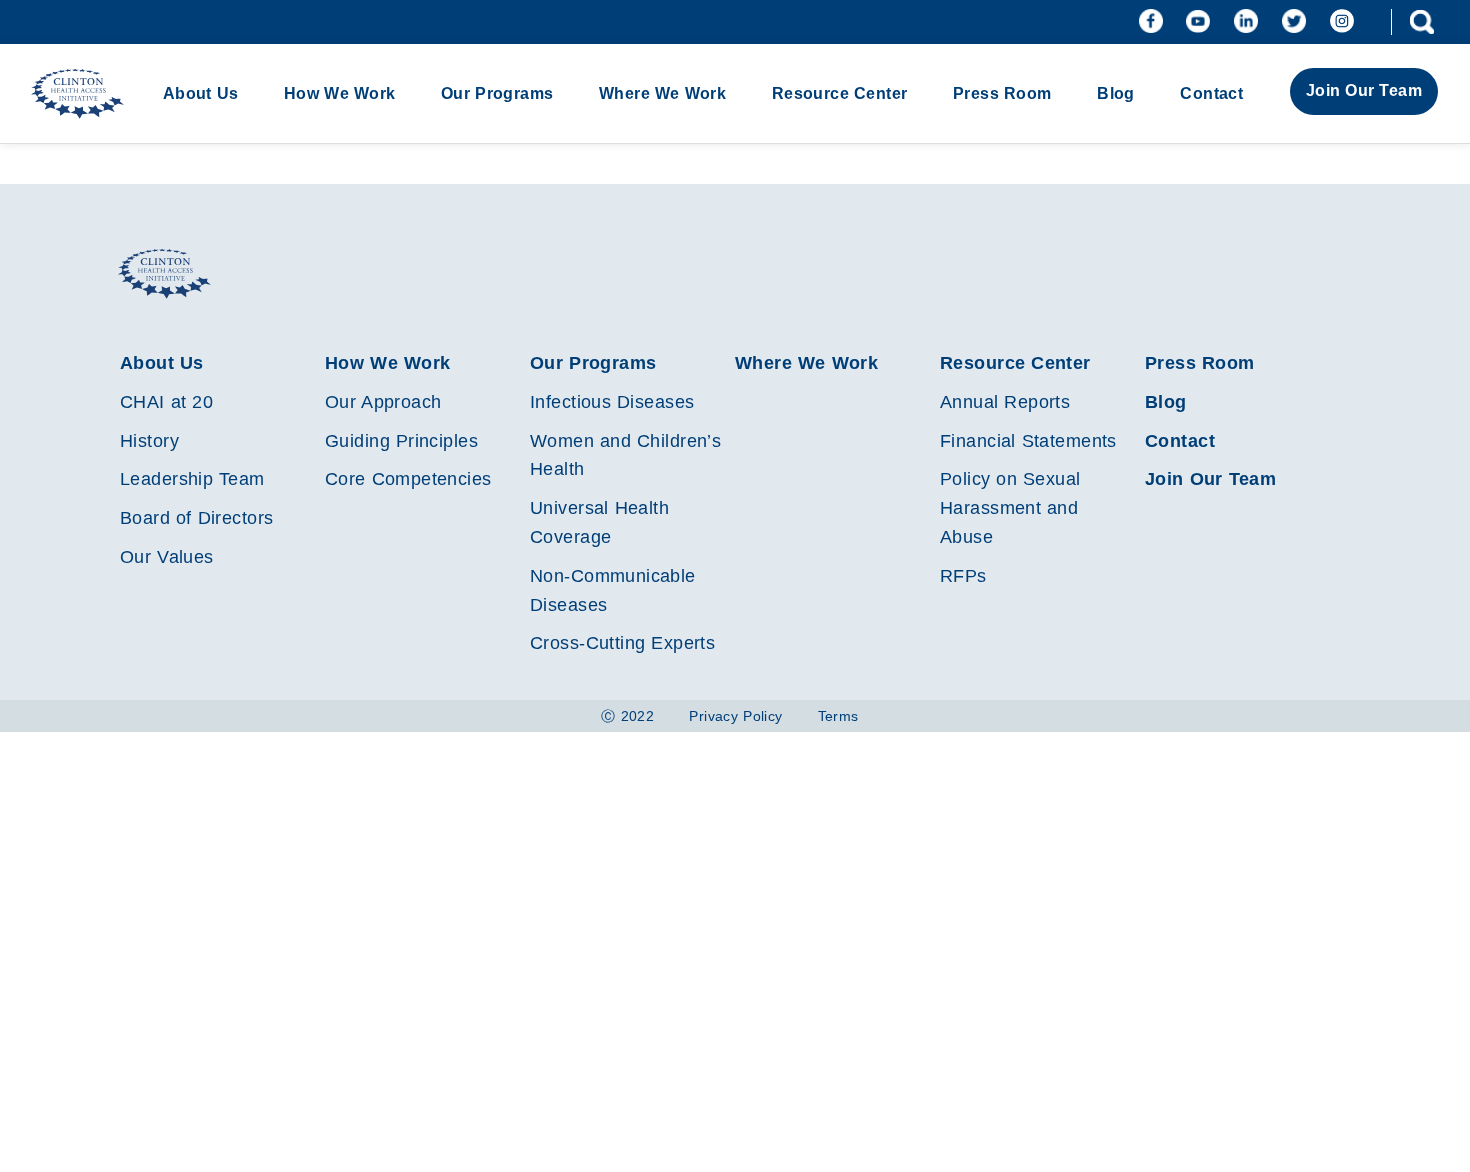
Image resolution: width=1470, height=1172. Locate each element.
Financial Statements (1028, 441)
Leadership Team (192, 479)
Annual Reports (1005, 402)
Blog (1116, 93)
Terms (838, 716)
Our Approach (383, 402)
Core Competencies (408, 479)
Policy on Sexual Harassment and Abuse (1010, 508)
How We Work (339, 93)
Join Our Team (1364, 90)
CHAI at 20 (166, 402)
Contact (1211, 93)
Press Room (1002, 93)
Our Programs (497, 93)
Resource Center (840, 93)
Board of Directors (196, 518)
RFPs (963, 576)
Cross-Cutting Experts (622, 643)
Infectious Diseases (612, 402)
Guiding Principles (401, 441)
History (149, 441)
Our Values (167, 557)
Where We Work (662, 93)
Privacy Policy (735, 716)
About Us (201, 93)
